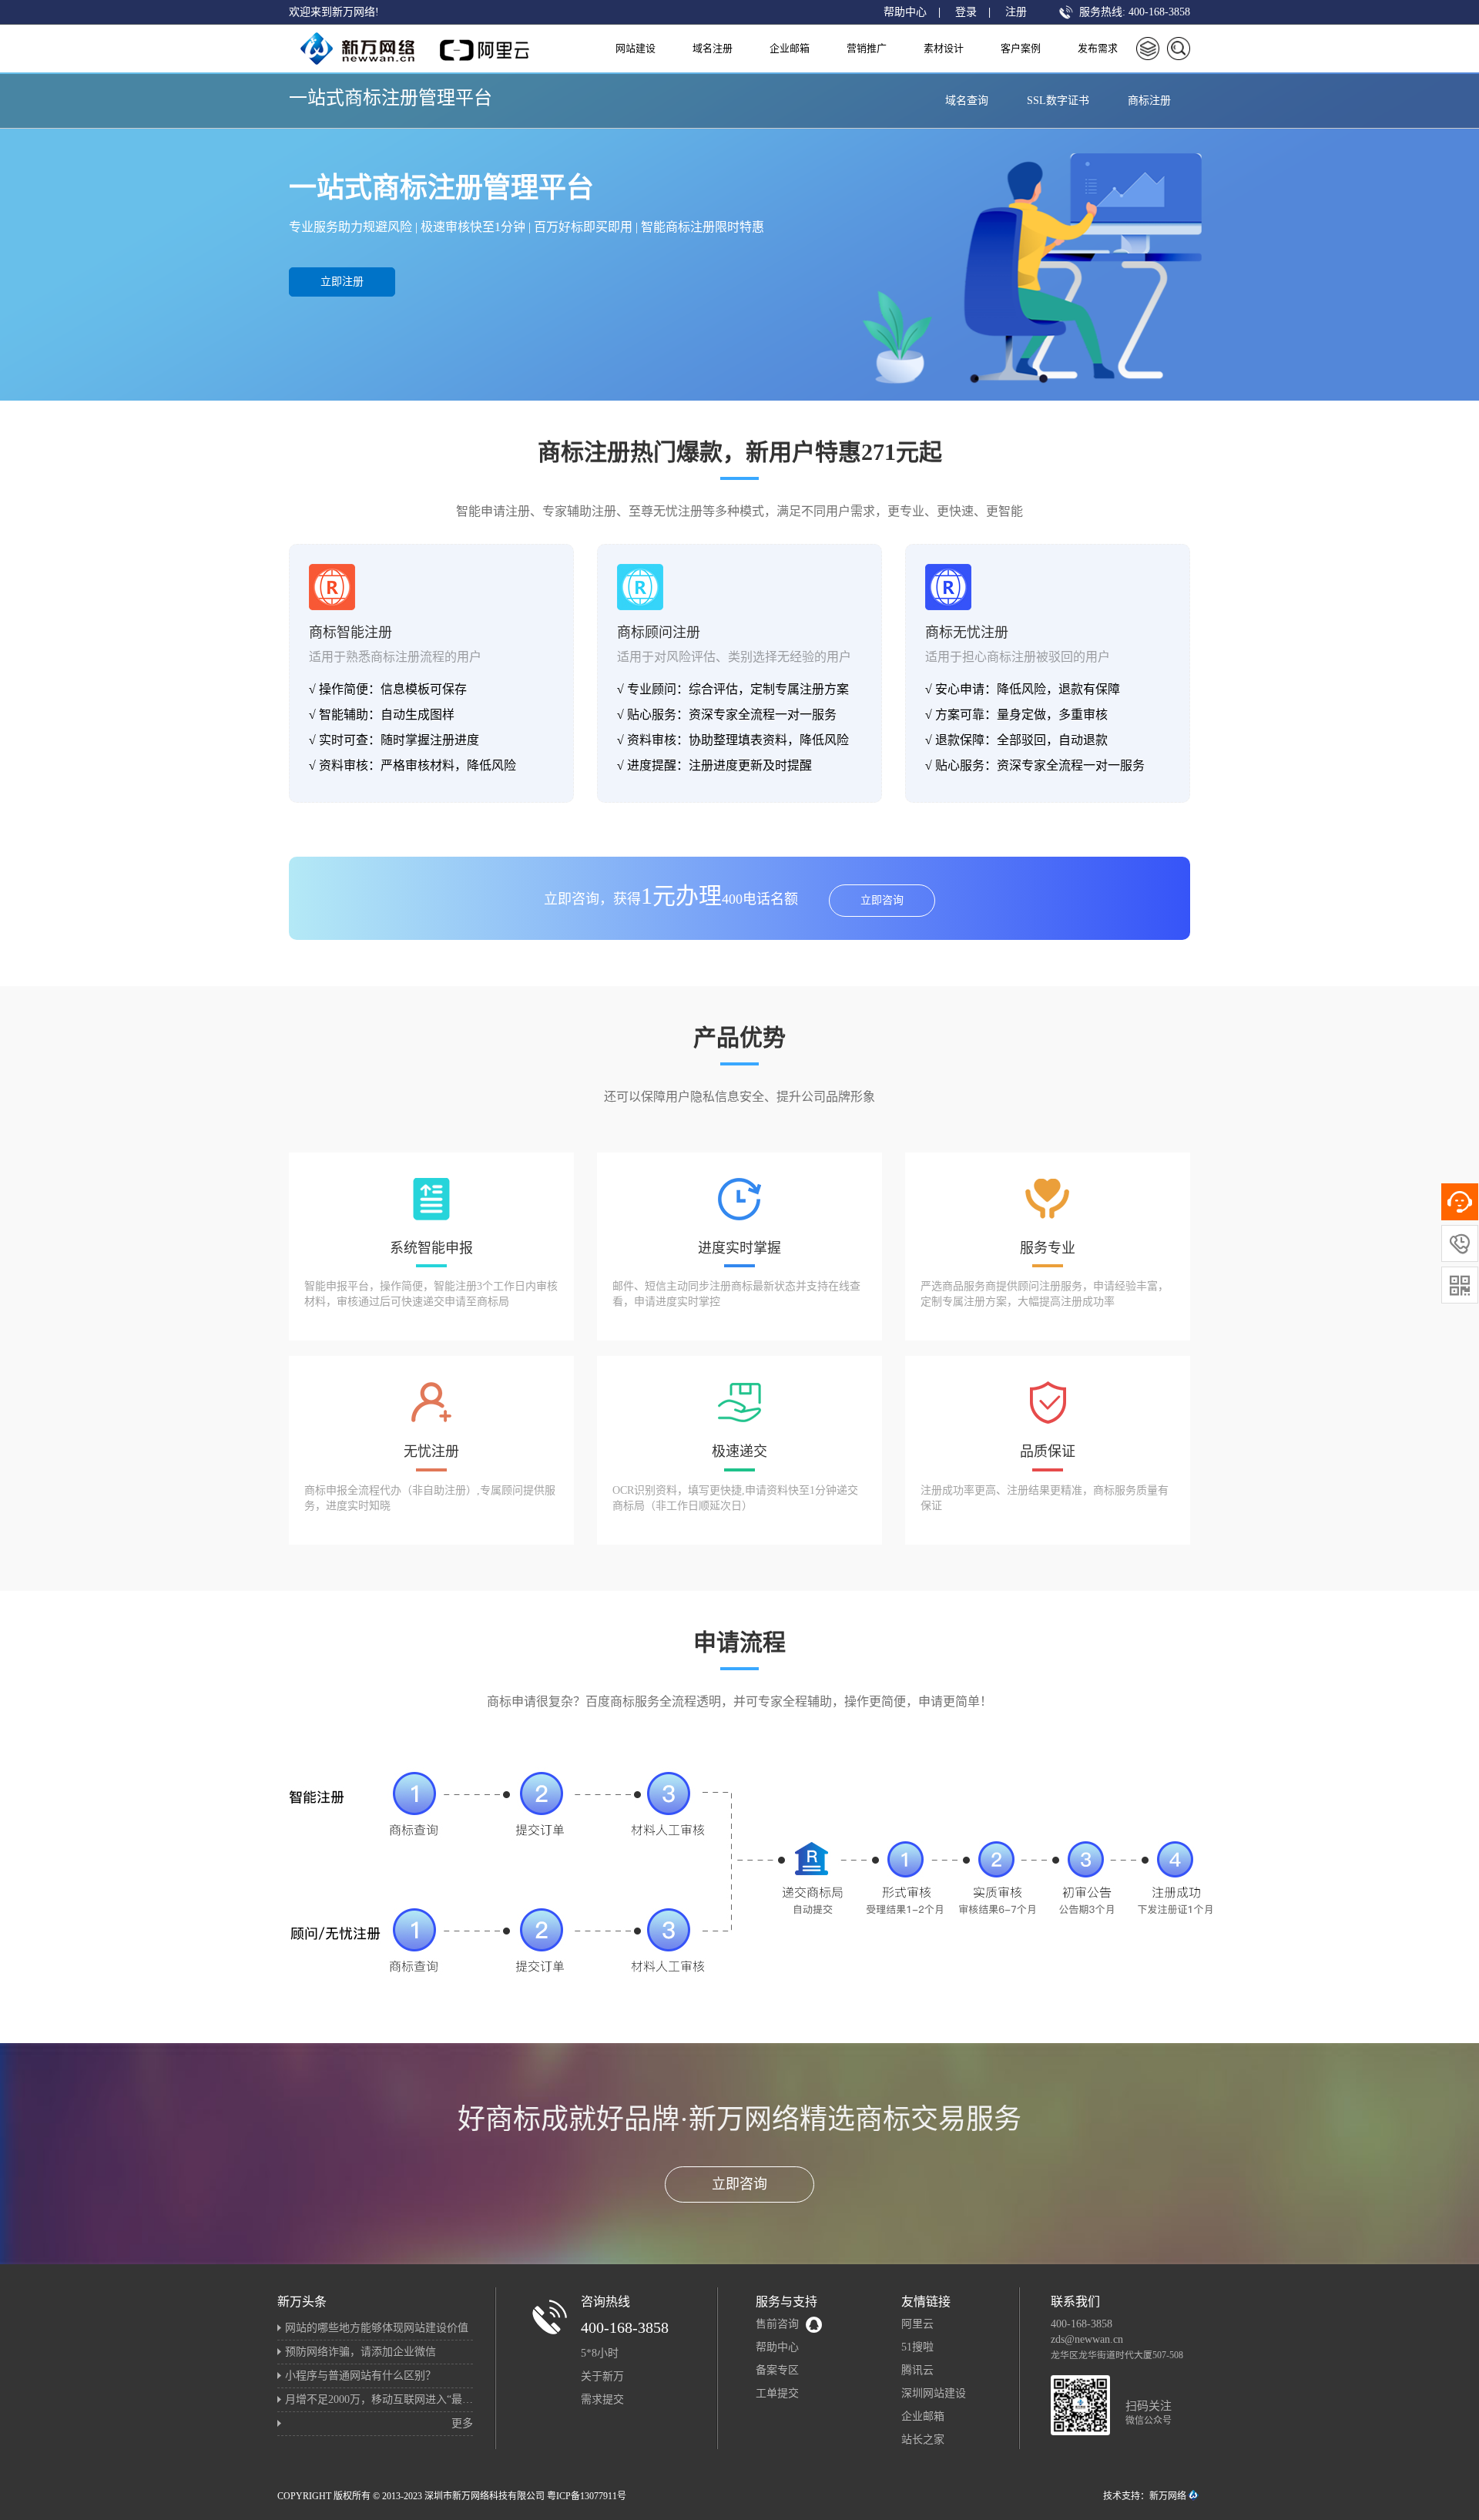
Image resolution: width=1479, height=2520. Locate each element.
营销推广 (867, 48)
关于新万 (602, 2376)
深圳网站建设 (934, 2393)
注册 (1016, 12)
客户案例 (1021, 48)
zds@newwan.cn (1087, 2339)
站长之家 (923, 2439)
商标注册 (1149, 101)
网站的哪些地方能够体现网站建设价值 (377, 2328)
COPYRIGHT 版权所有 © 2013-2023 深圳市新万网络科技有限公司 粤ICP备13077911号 (452, 2496)
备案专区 (777, 2370)
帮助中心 (905, 12)
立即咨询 (882, 900)
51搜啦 (917, 2347)
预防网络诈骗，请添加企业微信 (361, 2352)
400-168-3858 (625, 2327)
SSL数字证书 (1058, 101)
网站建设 (636, 48)
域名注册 (713, 48)
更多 (462, 2423)
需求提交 (602, 2399)
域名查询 (967, 101)
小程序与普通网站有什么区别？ (361, 2376)
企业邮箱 (790, 48)
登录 (966, 12)
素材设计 (944, 48)
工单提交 (777, 2393)
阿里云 (917, 2324)
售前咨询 (777, 2324)
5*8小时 (600, 2353)
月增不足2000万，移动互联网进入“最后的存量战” (403, 2399)
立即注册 (342, 282)
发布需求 (1098, 48)
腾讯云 (917, 2370)
